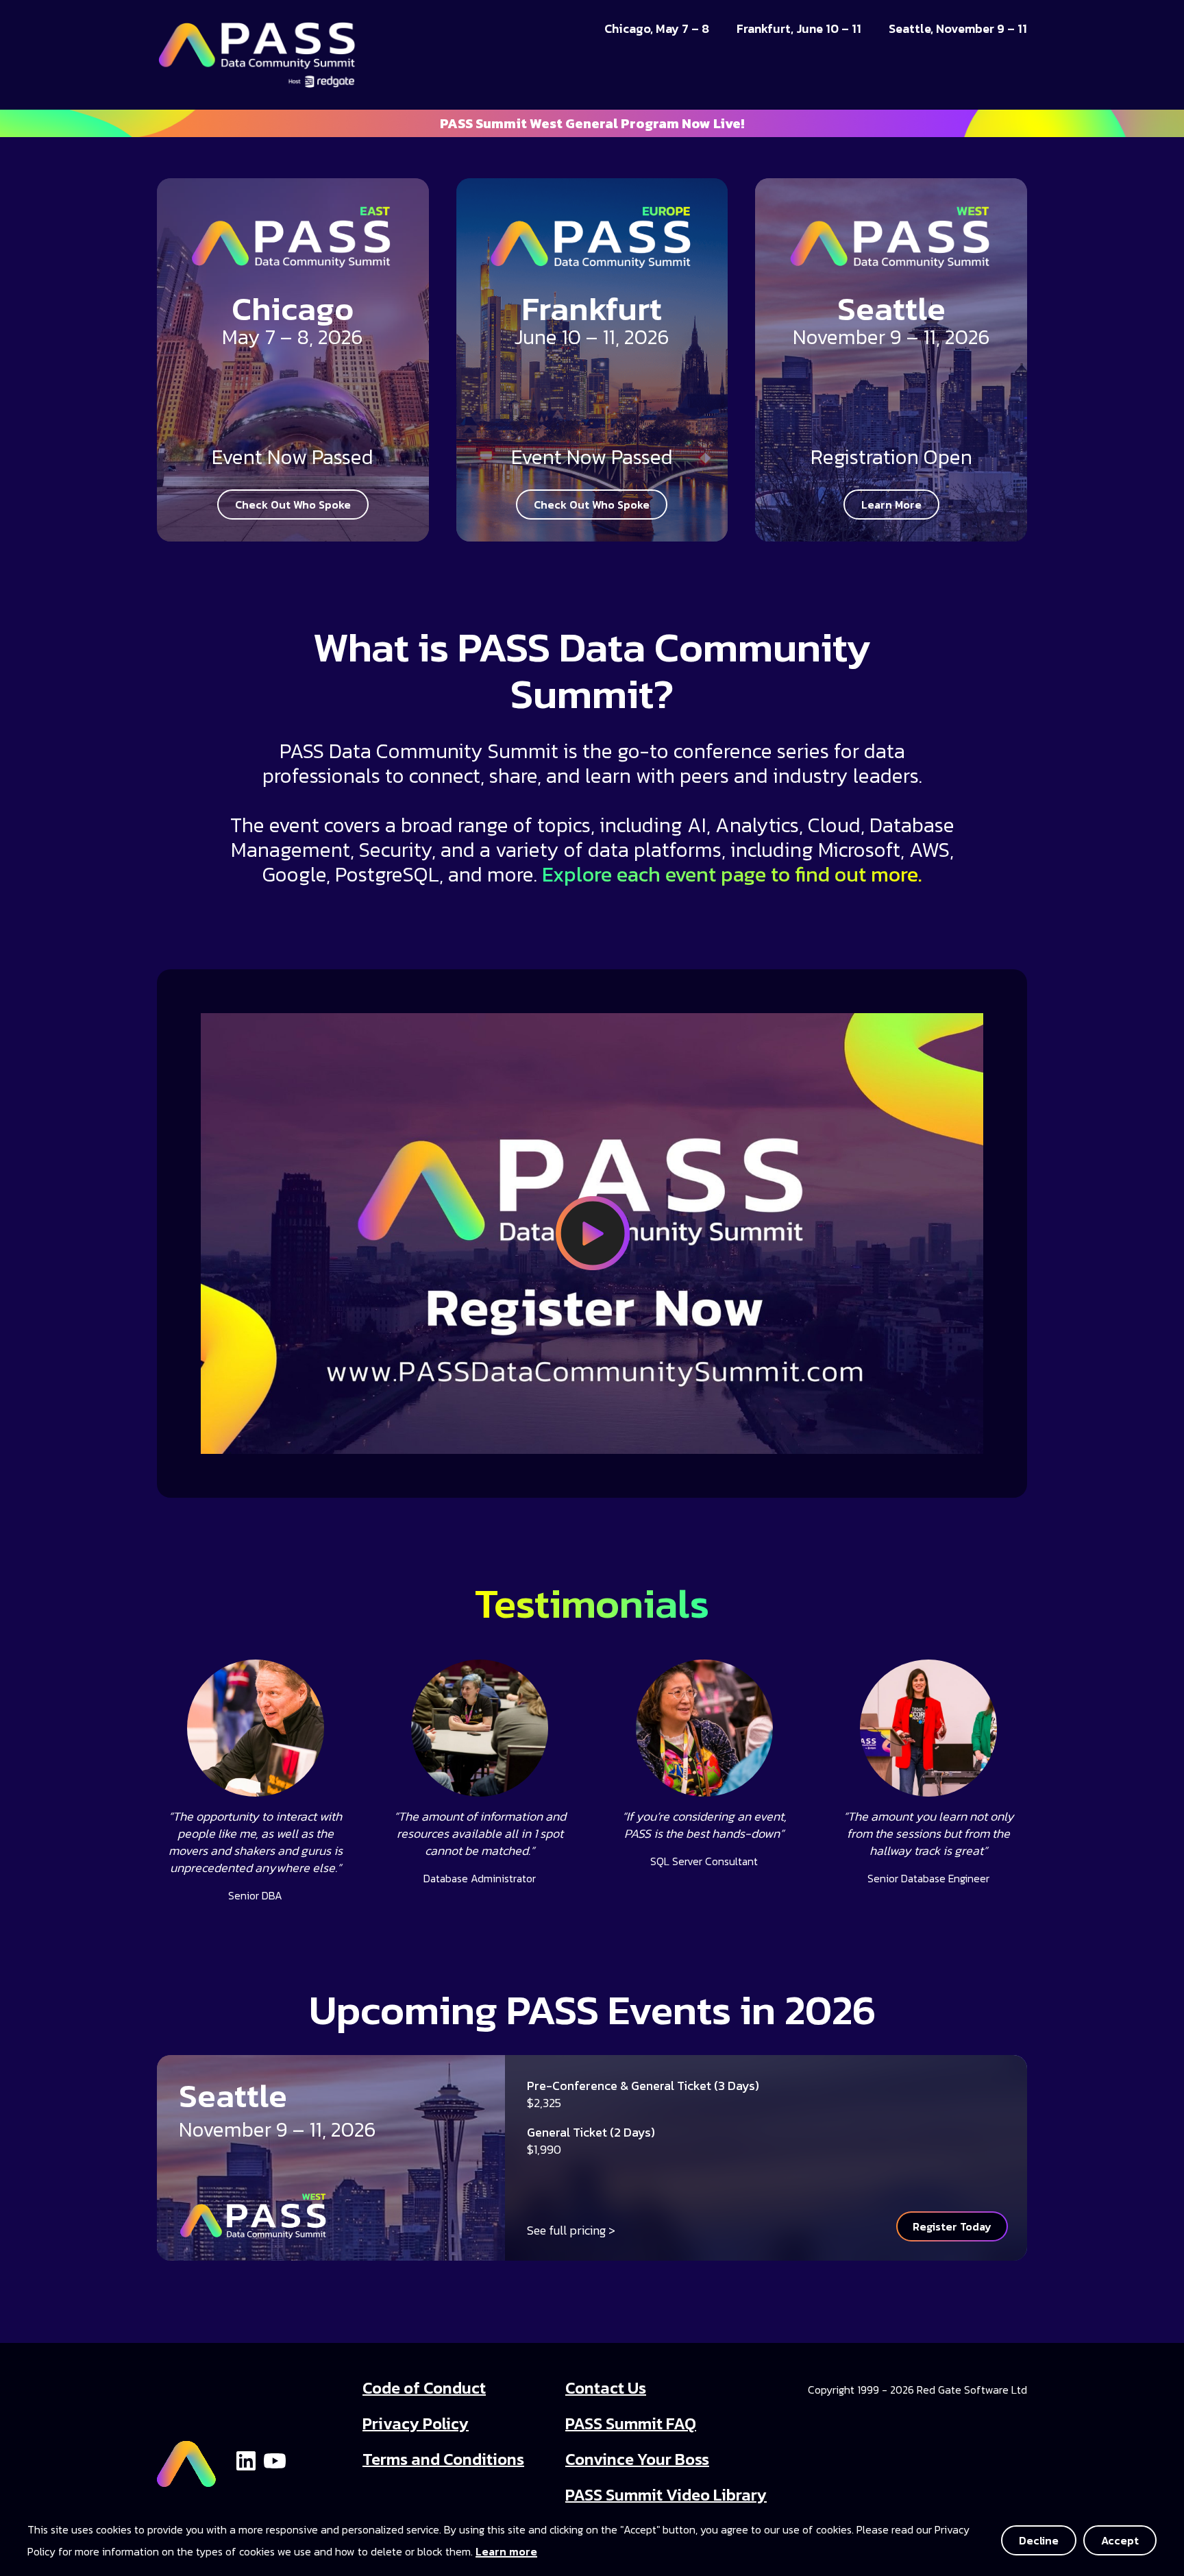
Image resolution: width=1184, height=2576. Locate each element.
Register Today (952, 2226)
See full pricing (566, 2230)
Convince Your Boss (637, 2459)
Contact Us (606, 2388)
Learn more (506, 2551)
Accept (1120, 2540)
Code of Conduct (424, 2388)
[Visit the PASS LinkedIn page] (246, 2459)
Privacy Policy (416, 2423)
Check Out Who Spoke (293, 505)
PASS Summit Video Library (666, 2495)
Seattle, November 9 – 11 (958, 29)
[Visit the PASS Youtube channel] (275, 2459)
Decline (1039, 2540)
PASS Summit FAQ (631, 2423)
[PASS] (186, 2458)
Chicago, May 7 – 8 (657, 29)
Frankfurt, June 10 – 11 (799, 29)
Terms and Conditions (443, 2459)
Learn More (891, 505)
